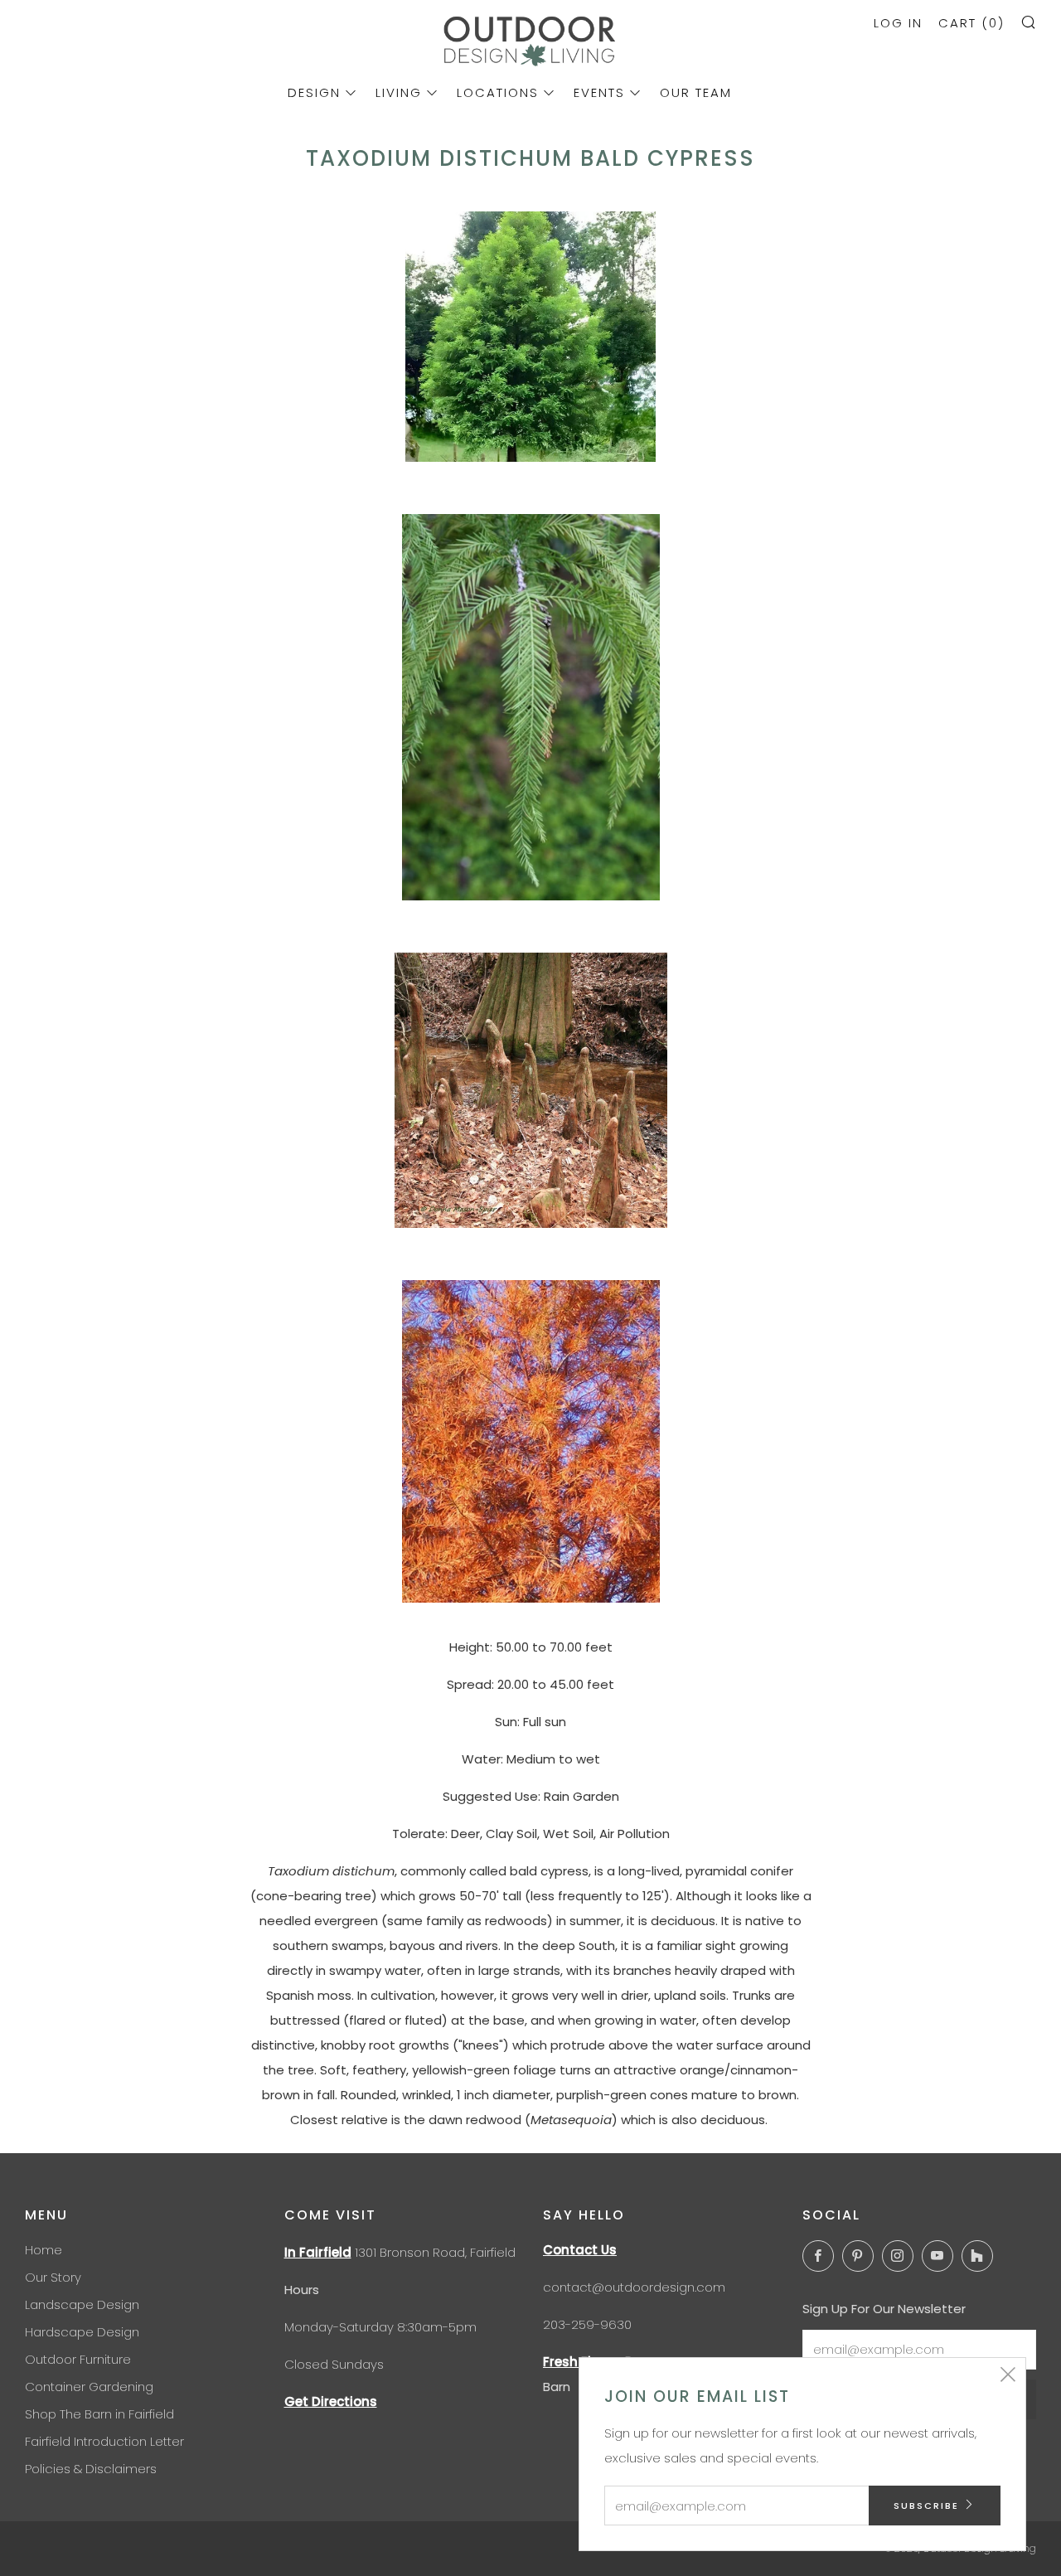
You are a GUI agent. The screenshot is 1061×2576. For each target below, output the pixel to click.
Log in (898, 23)
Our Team (696, 92)
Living (399, 92)
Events (599, 92)
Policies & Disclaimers (91, 2469)
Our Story (53, 2277)
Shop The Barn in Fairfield (99, 2414)
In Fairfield (318, 2252)
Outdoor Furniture (78, 2359)
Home (44, 2250)
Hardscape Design (82, 2332)
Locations (498, 92)
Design (314, 92)
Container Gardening (89, 2387)
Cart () (971, 23)
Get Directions (331, 2401)
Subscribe (926, 2506)
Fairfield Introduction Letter (104, 2441)
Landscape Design (82, 2304)
